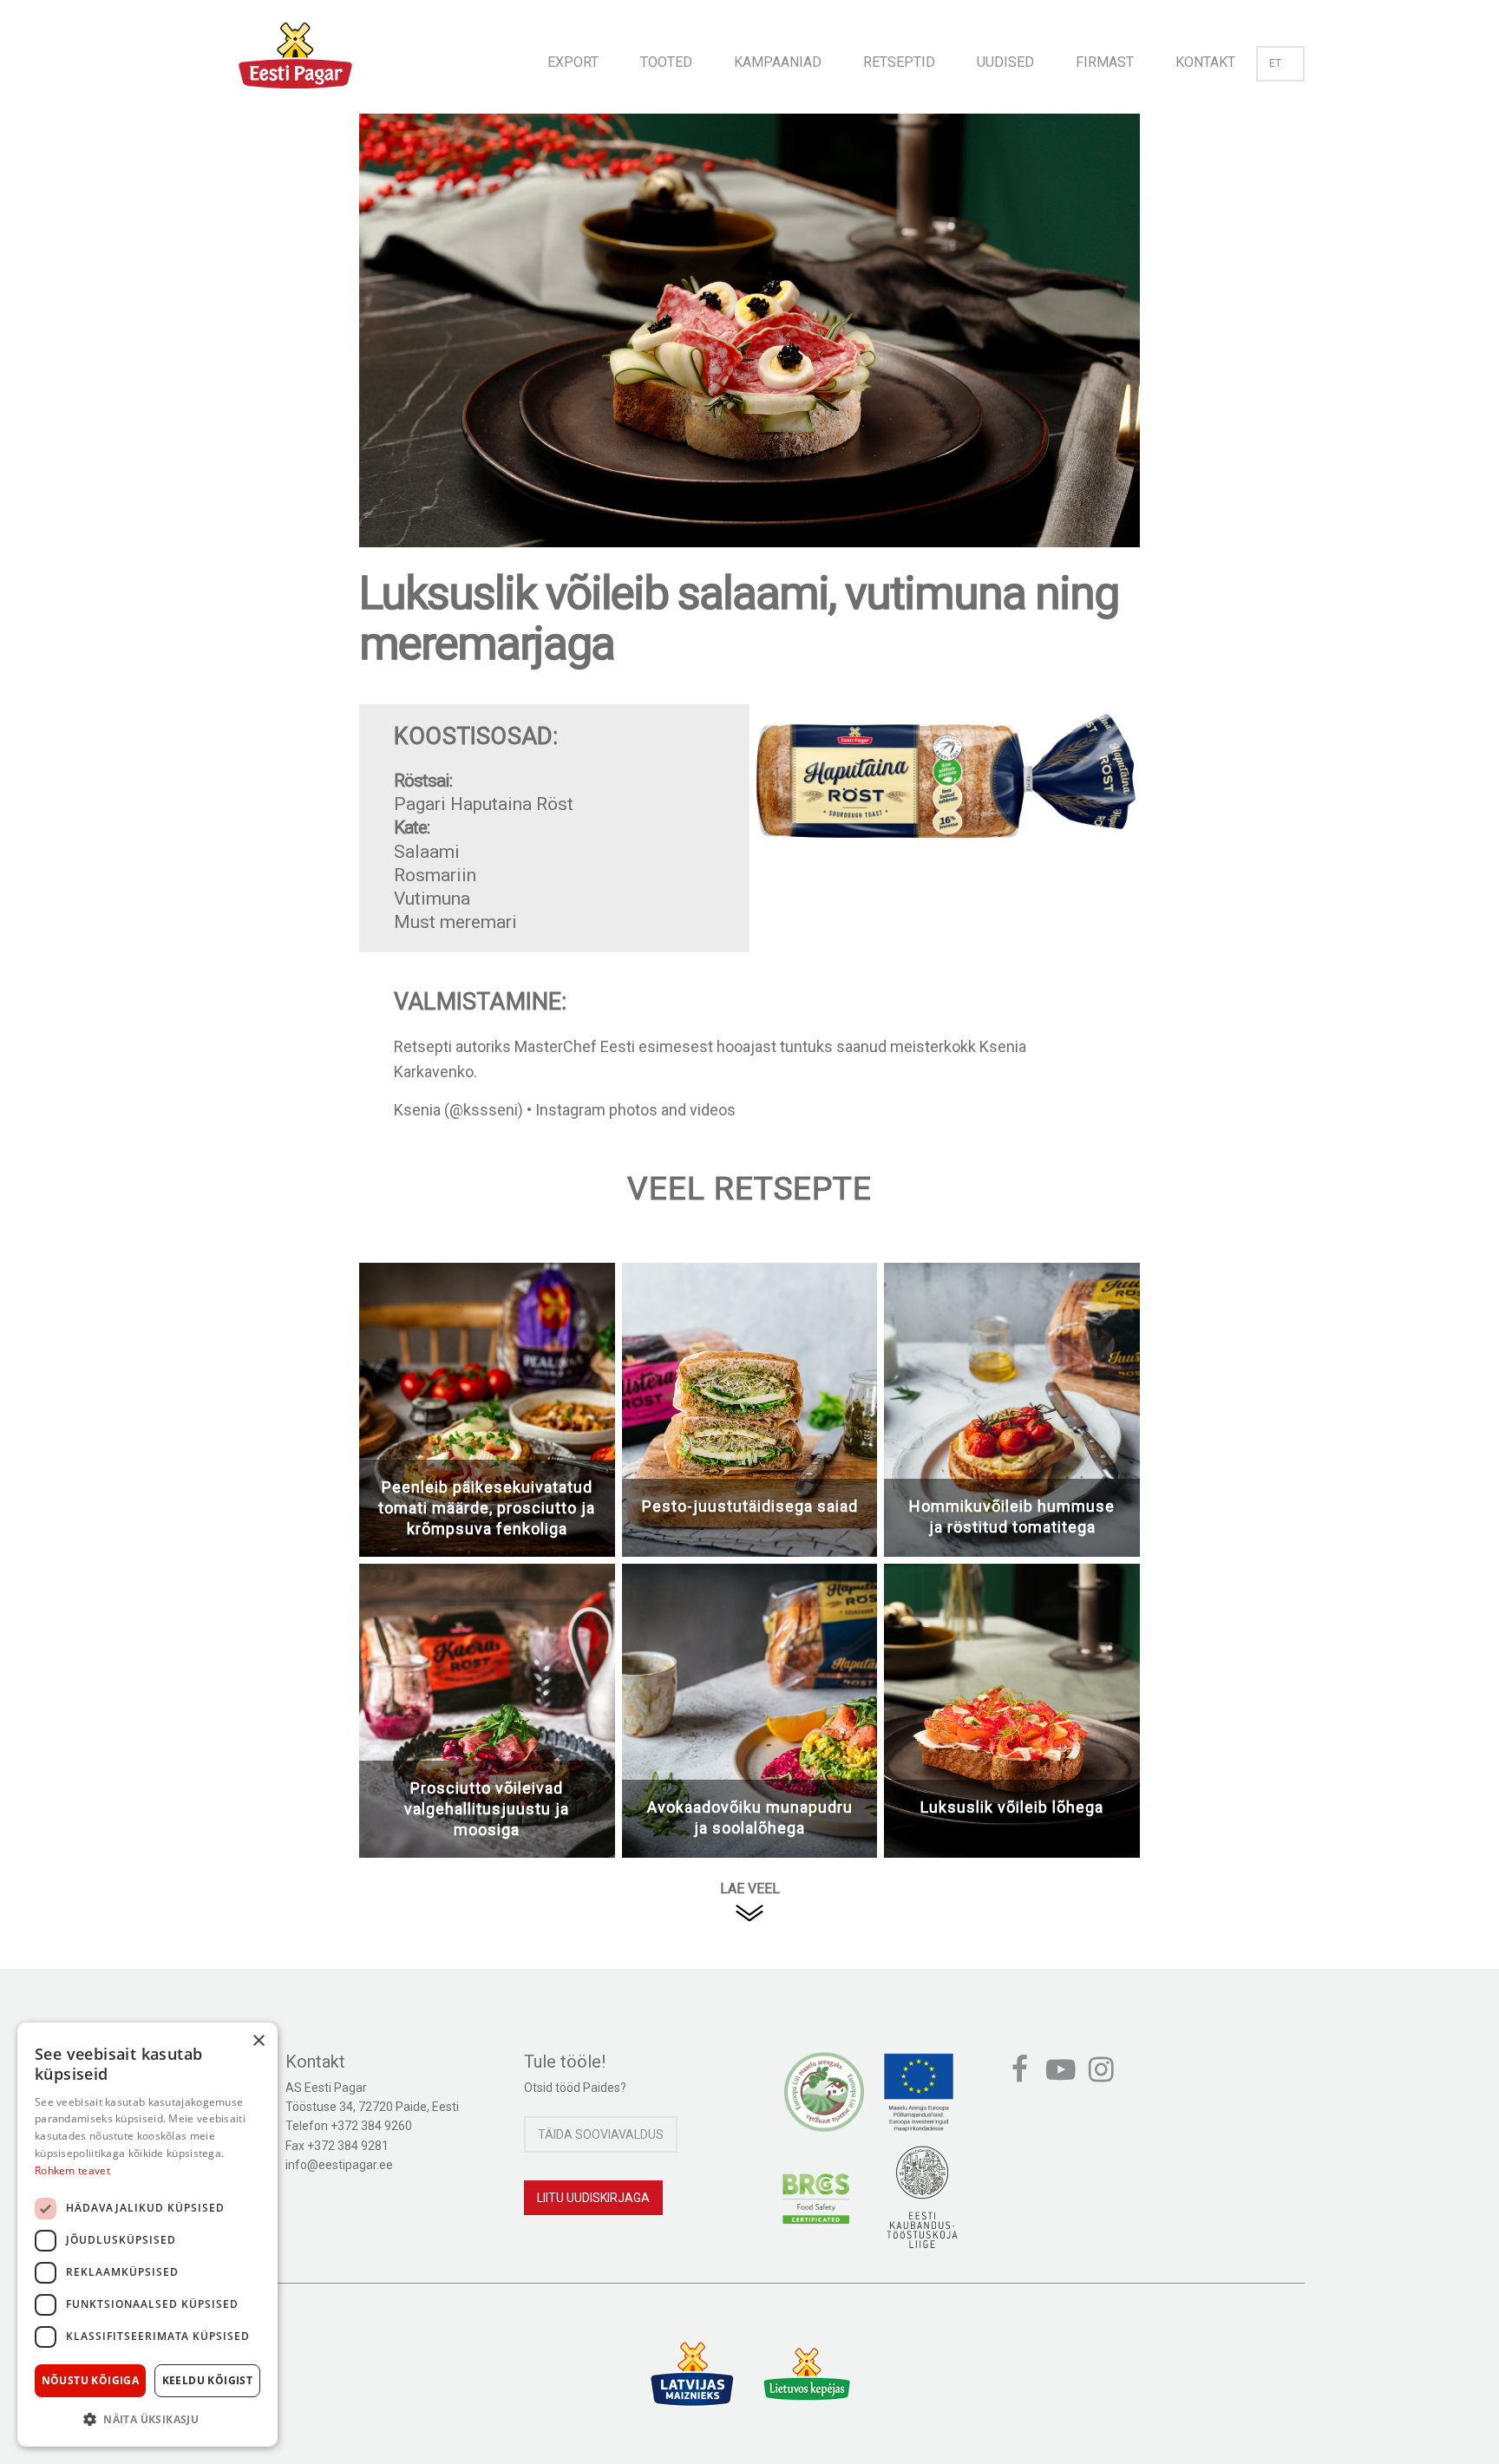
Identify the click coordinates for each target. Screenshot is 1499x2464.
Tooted (666, 62)
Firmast (1105, 62)
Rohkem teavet (72, 2170)
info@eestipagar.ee (339, 2165)
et (1275, 63)
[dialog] (147, 2235)
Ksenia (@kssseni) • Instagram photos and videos (565, 1110)
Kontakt (1205, 62)
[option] (749, 348)
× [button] (258, 2041)
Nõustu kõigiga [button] (91, 2380)
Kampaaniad (778, 62)
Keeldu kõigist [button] (208, 2380)
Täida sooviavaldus (601, 2134)
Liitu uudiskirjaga (593, 2198)
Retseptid (899, 62)
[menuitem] (573, 57)
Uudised (1005, 62)
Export (573, 62)
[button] (147, 2419)
